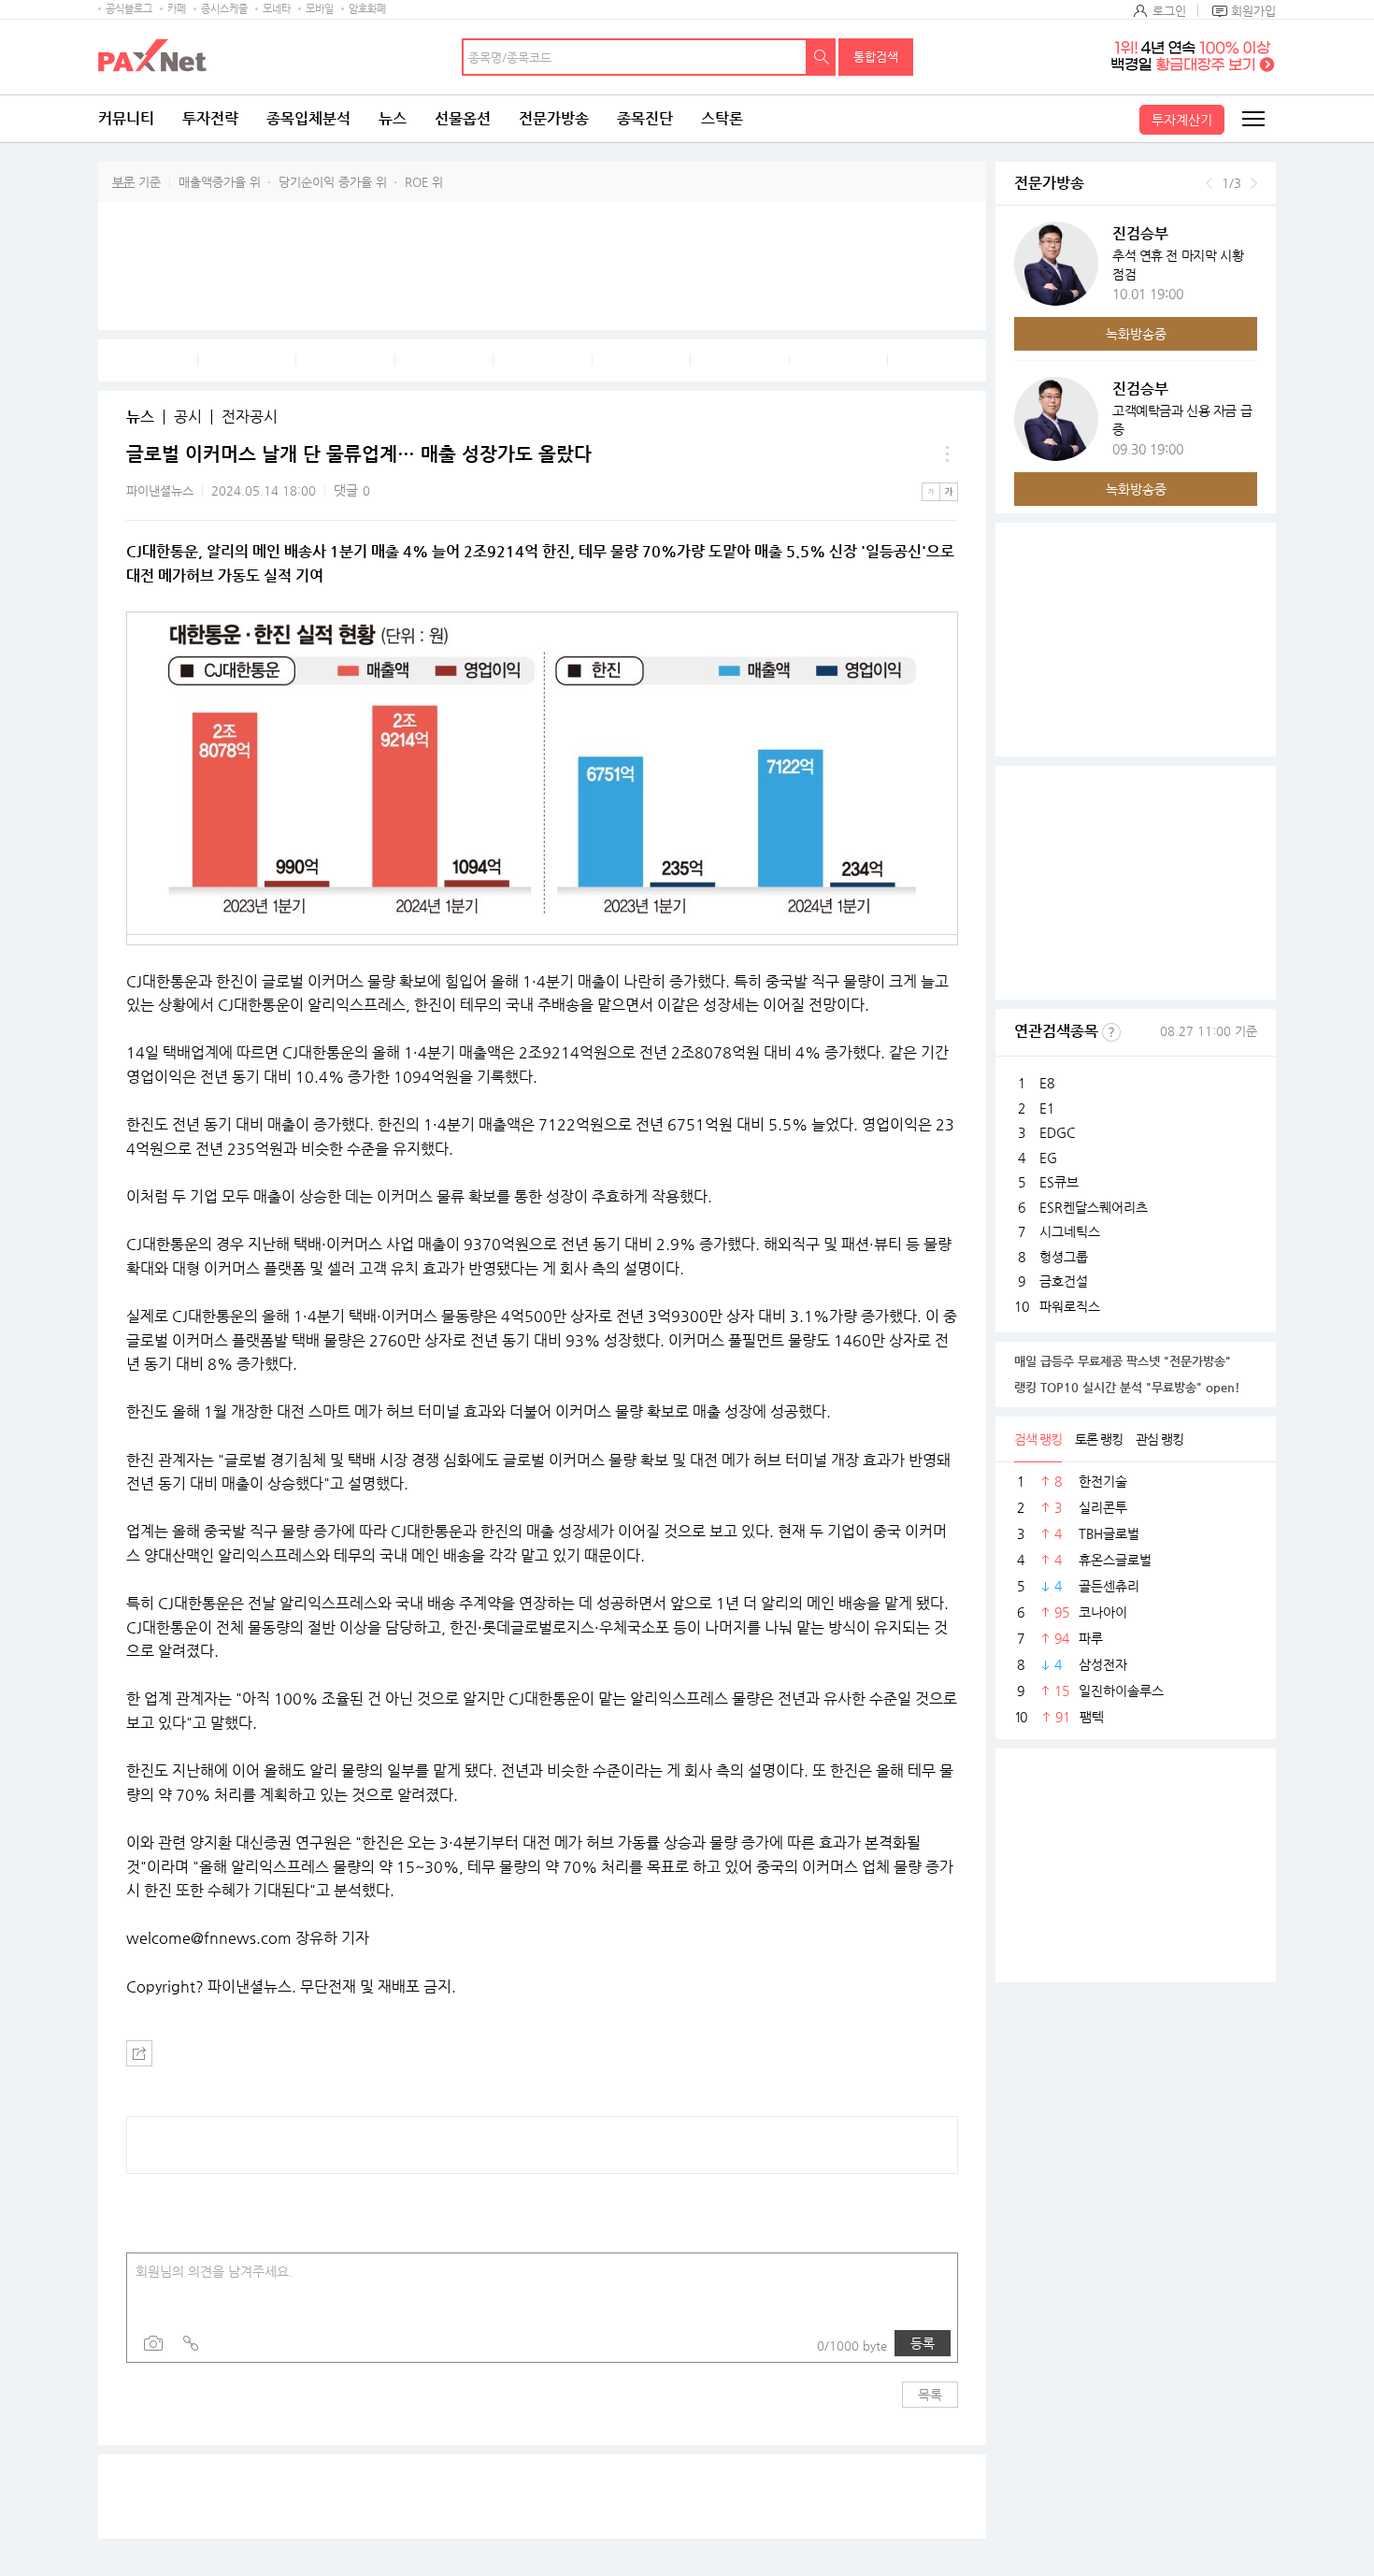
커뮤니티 (126, 118)
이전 (1209, 183)
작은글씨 (931, 492)
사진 (153, 2343)
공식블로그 (129, 9)
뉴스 (393, 118)
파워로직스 (1070, 1306)
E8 (1047, 1083)
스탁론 (722, 118)
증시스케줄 (224, 9)
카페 (177, 9)
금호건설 (1064, 1281)
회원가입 (1253, 11)
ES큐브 (1059, 1182)
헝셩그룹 (1064, 1257)
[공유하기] (139, 2053)
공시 (188, 417)
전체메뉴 (1252, 119)
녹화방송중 (1136, 334)
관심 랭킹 (1159, 1439)
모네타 (277, 9)
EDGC (1057, 1132)
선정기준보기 (1111, 1032)
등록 (923, 2343)
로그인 (1169, 11)
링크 (191, 2343)
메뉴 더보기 (947, 454)
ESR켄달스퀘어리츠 (1094, 1207)
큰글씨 (949, 492)
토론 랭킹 (1099, 1439)
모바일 (320, 9)
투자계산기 (1182, 120)
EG (1048, 1158)
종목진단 (645, 118)
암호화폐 (367, 9)
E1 (1047, 1108)
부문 (123, 182)
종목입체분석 (308, 118)
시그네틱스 (1070, 1231)
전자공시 (250, 417)
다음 (1254, 183)
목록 (930, 2395)
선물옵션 (463, 118)
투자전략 (210, 118)
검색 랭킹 (1038, 1439)
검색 (822, 57)
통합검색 (876, 57)
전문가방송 (554, 118)
